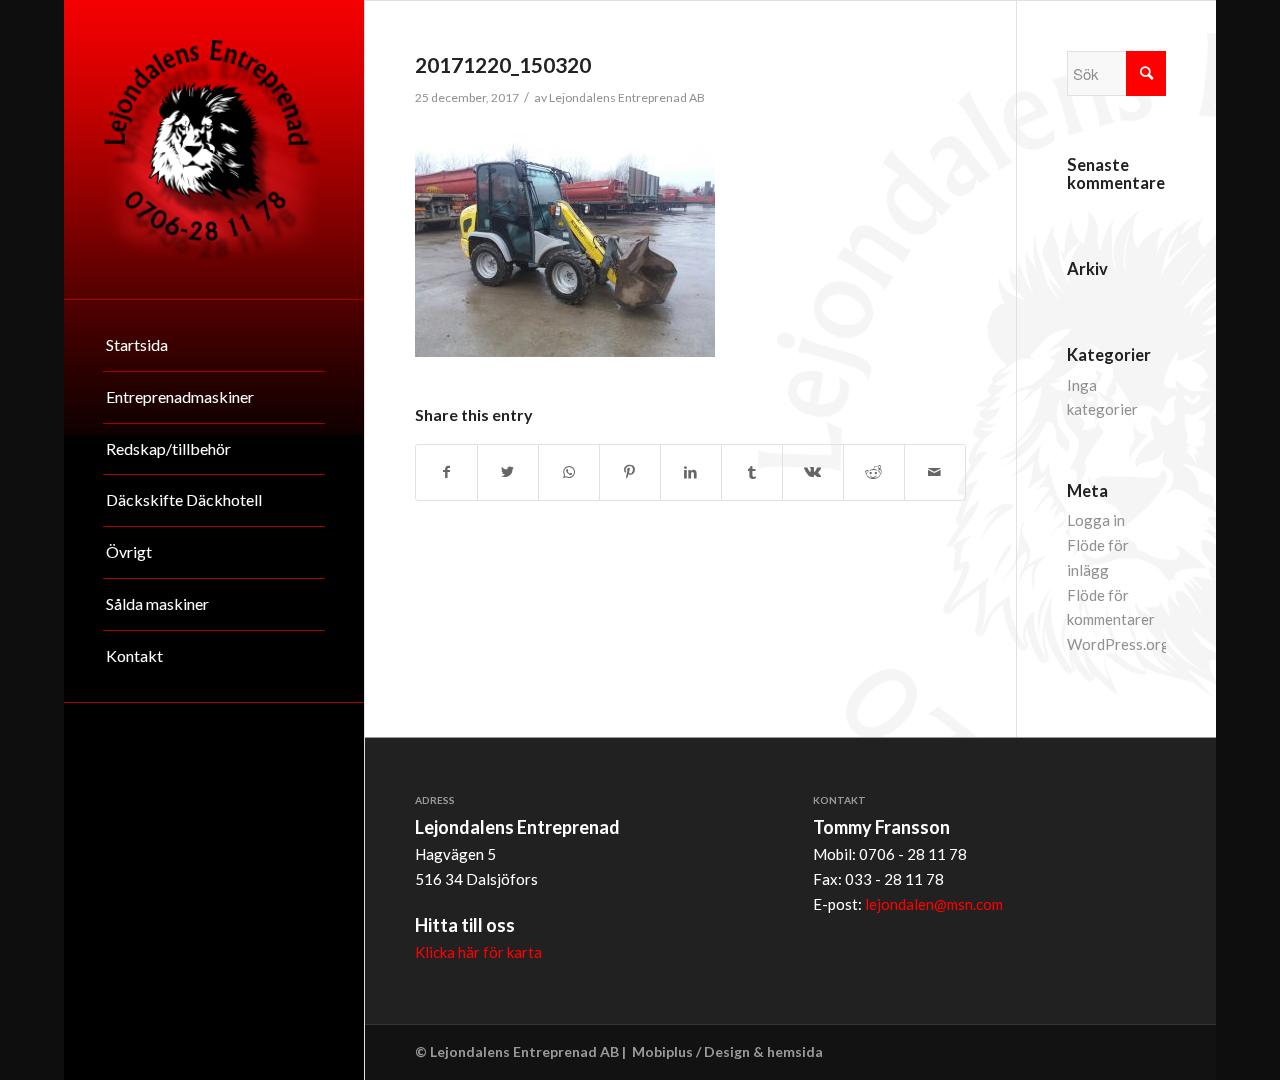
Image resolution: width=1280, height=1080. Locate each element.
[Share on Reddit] (874, 472)
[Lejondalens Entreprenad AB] (214, 149)
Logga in (1096, 520)
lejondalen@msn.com (934, 904)
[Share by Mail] (935, 472)
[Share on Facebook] (446, 472)
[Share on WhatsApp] (569, 472)
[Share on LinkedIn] (691, 472)
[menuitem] (214, 346)
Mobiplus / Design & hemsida (727, 1051)
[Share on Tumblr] (752, 472)
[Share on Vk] (813, 472)
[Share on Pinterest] (630, 472)
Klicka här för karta (478, 952)
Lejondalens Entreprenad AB (627, 97)
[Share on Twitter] (508, 472)
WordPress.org (1118, 644)
